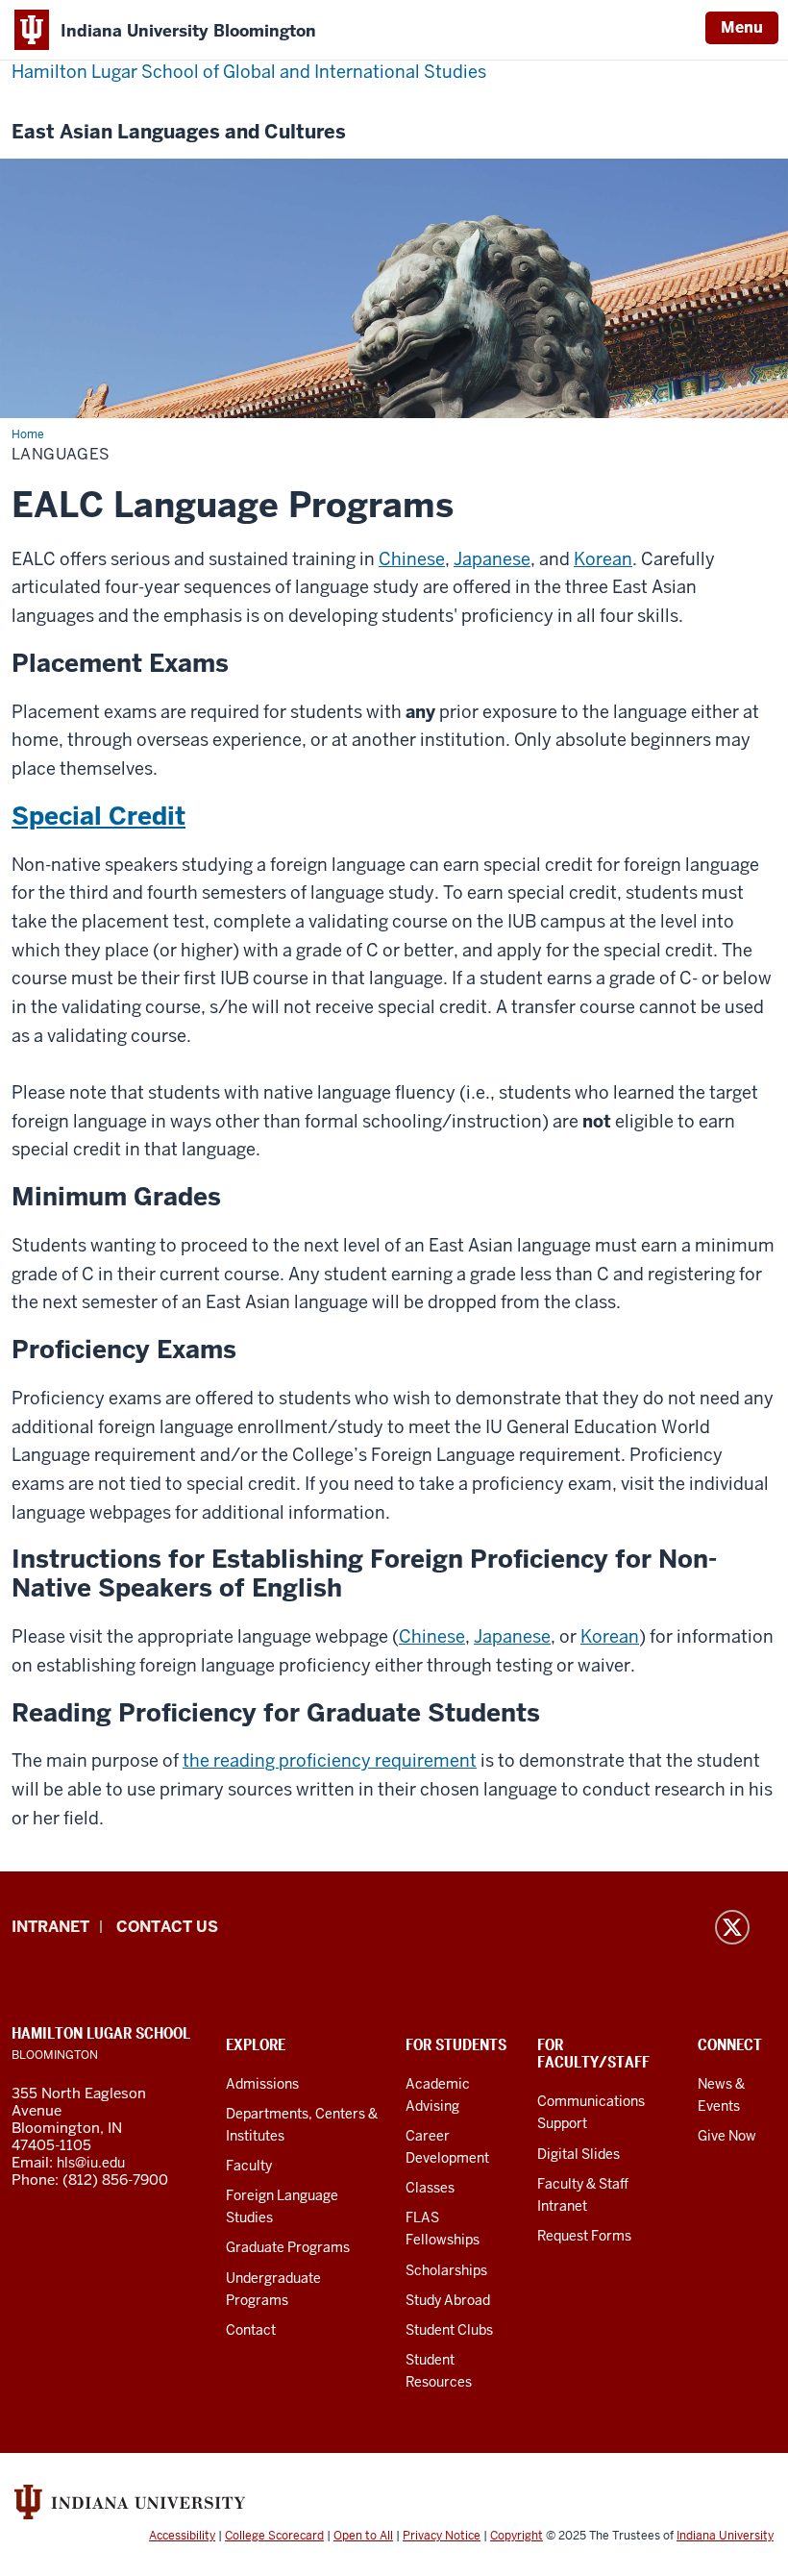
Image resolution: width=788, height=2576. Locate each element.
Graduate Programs (288, 2247)
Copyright (517, 2536)
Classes (430, 2188)
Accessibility (182, 2536)
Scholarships (446, 2270)
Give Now (727, 2136)
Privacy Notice (442, 2536)
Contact (251, 2330)
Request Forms (584, 2236)
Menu (742, 27)
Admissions (262, 2084)
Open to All (363, 2536)
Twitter (732, 1927)
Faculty (249, 2166)
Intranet (50, 1927)
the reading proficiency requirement (330, 1760)
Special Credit (98, 816)
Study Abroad (448, 2300)
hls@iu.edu (91, 2163)
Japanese (492, 559)
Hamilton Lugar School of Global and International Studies (249, 72)
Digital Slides (579, 2154)
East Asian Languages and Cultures (179, 132)
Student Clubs (449, 2330)
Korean (603, 559)
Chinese (412, 559)
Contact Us (167, 1927)
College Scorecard (274, 2536)
